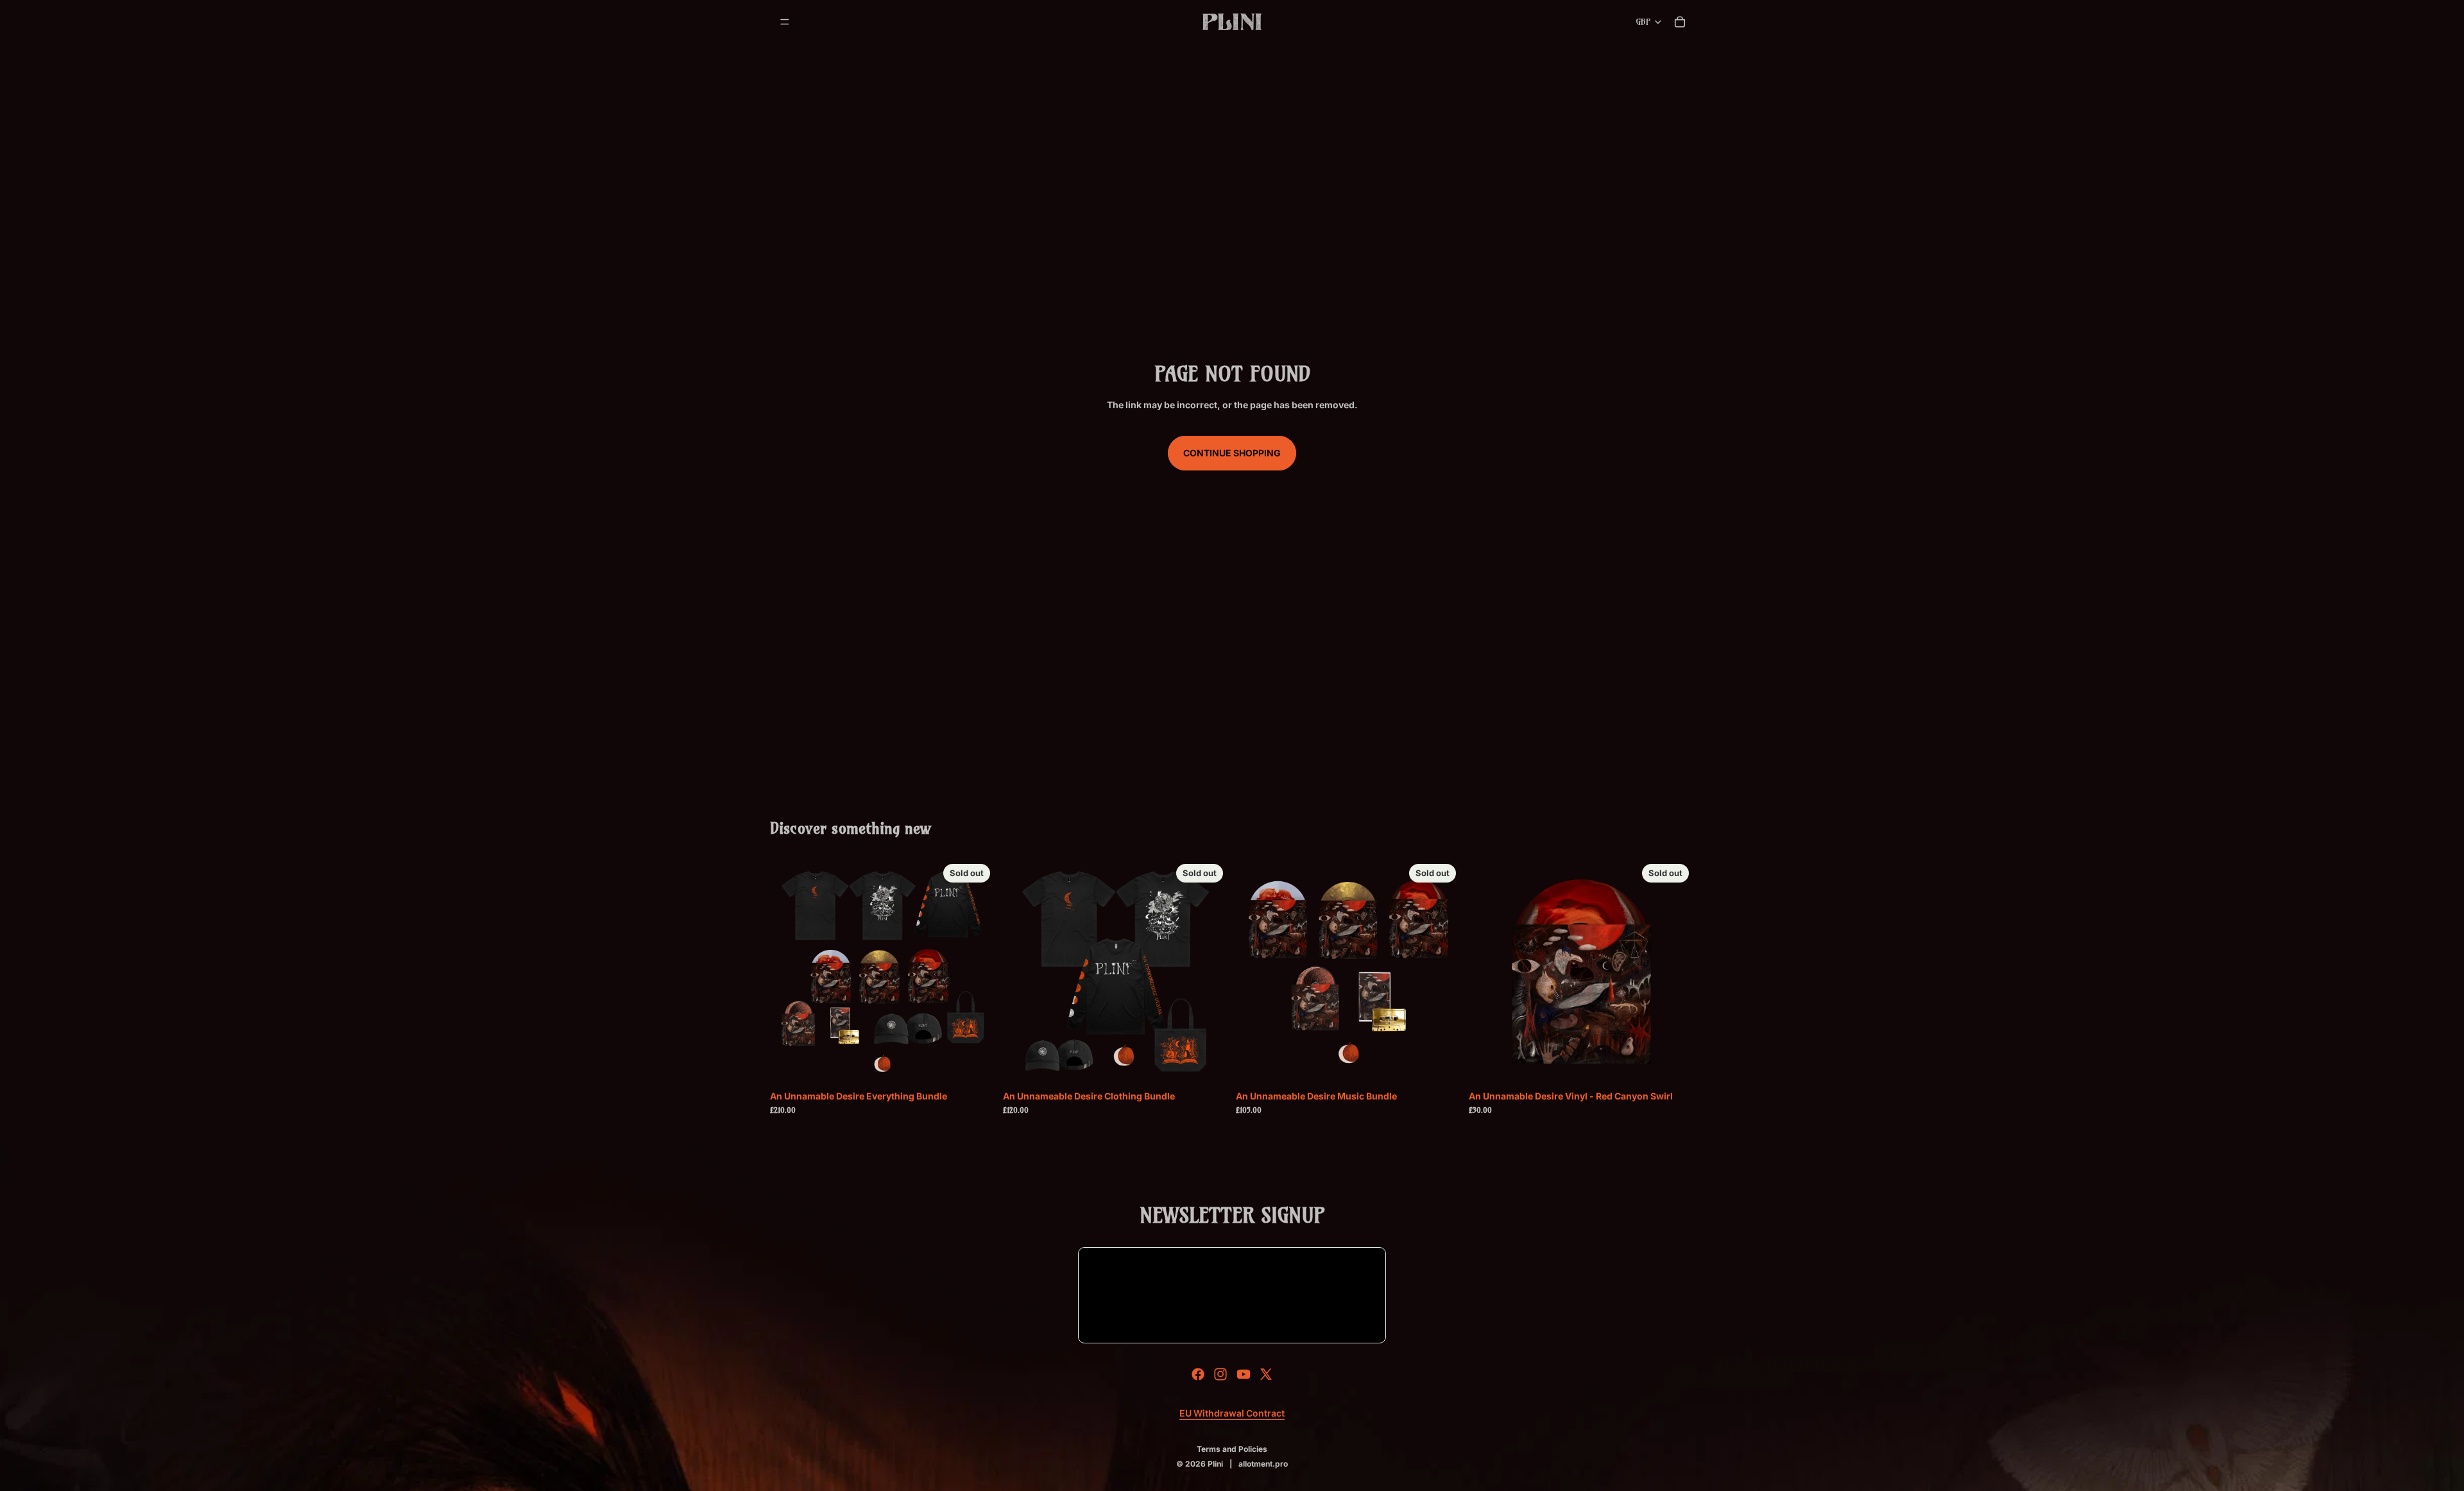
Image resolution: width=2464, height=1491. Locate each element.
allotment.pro (1263, 1464)
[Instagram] (1220, 1374)
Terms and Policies (1232, 1449)
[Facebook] (1198, 1374)
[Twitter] (1266, 1374)
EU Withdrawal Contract (1232, 1413)
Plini (1215, 1464)
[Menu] (785, 22)
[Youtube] (1244, 1374)
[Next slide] (976, 971)
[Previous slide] (789, 971)
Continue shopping (1232, 453)
